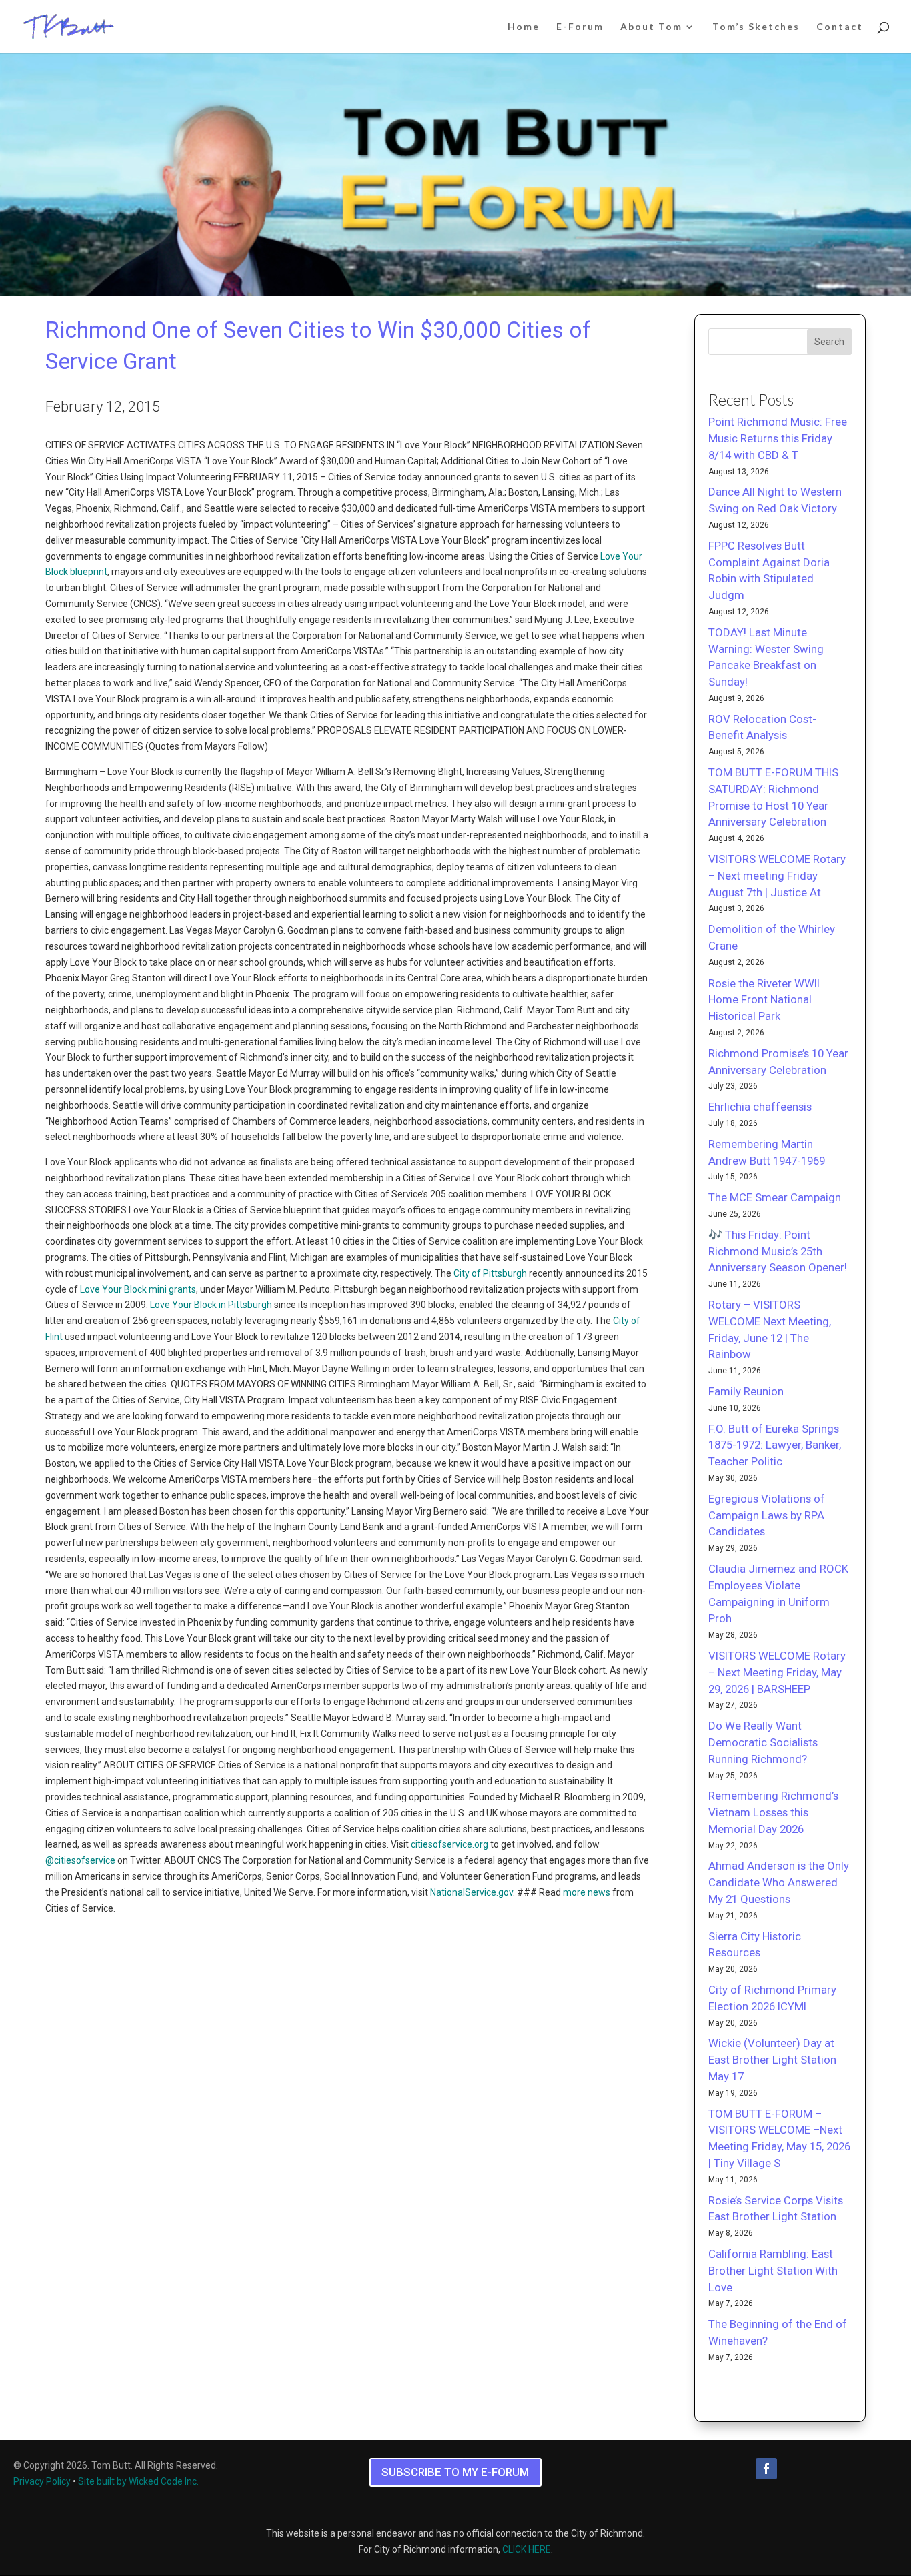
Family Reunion (746, 1391)
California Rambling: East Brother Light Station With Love (773, 2271)
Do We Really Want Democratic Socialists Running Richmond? (763, 1742)
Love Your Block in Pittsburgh (211, 1305)
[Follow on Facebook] (766, 2469)
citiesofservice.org (449, 1844)
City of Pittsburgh (490, 1273)
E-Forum (580, 27)
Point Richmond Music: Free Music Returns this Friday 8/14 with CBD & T (778, 438)
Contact (840, 27)
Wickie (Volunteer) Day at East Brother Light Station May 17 (772, 2060)
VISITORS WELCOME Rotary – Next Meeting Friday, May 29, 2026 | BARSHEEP (777, 1672)
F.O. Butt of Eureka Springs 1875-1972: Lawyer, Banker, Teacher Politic (775, 1445)
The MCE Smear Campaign (775, 1197)
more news (587, 1892)
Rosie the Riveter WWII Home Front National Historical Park (764, 1000)
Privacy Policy (42, 2481)
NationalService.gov (472, 1892)
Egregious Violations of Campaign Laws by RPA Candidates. (767, 1515)
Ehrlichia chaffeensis (760, 1107)
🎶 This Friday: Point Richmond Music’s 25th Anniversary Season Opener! (778, 1251)
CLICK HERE (527, 2549)
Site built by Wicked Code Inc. (138, 2481)
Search (829, 342)
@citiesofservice (80, 1860)
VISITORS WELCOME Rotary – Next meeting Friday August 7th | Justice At (777, 876)
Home (524, 27)
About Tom (651, 27)
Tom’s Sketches (756, 27)
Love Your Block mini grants (138, 1289)
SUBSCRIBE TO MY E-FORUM (455, 2472)
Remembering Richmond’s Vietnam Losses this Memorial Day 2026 (773, 1812)
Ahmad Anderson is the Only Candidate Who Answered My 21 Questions (779, 1882)
